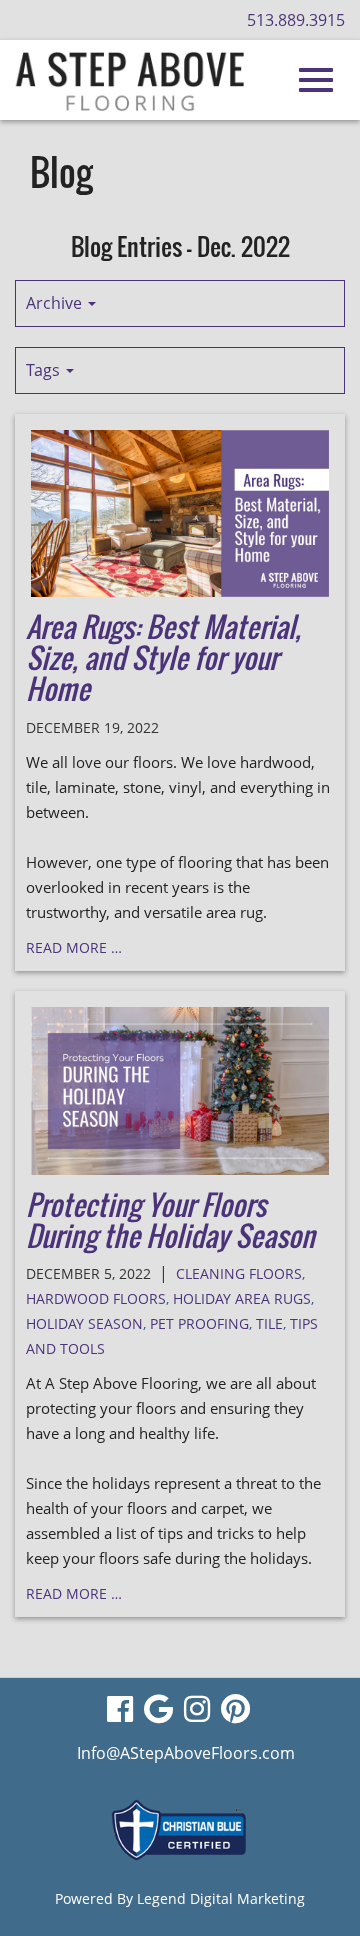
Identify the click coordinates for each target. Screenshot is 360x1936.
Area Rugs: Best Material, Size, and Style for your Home (163, 657)
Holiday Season (84, 1323)
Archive (56, 303)
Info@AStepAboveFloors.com (186, 1753)
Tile (269, 1323)
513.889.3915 (296, 20)
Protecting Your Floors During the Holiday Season (170, 1220)
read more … (74, 947)
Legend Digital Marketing (221, 1898)
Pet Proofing (199, 1323)
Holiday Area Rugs (242, 1298)
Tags (45, 370)
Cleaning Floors (239, 1273)
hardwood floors (96, 1298)
